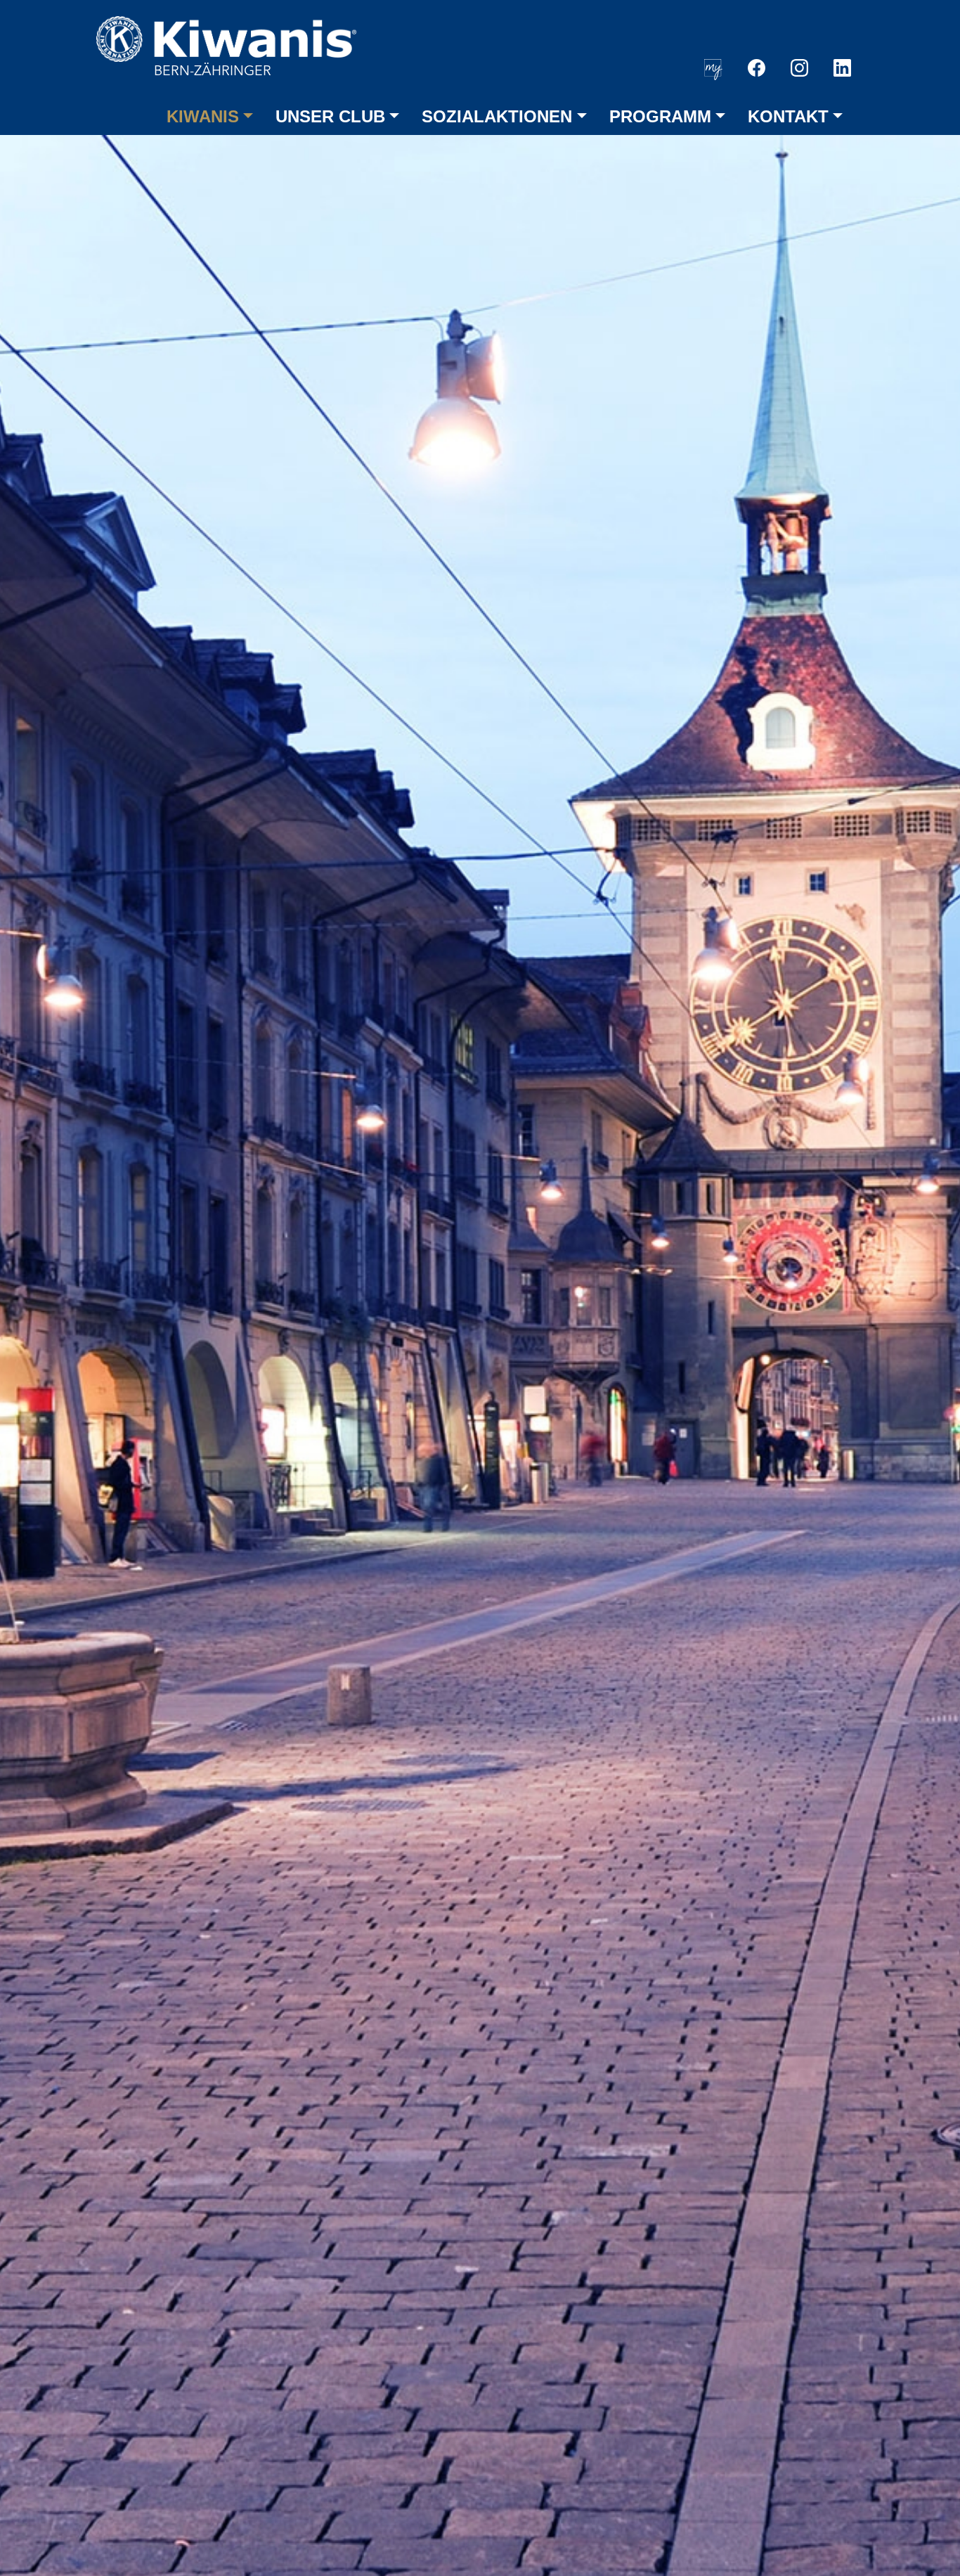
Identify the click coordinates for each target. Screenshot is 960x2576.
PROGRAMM (660, 116)
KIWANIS (203, 116)
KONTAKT (788, 116)
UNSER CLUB (330, 116)
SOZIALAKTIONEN (497, 116)
